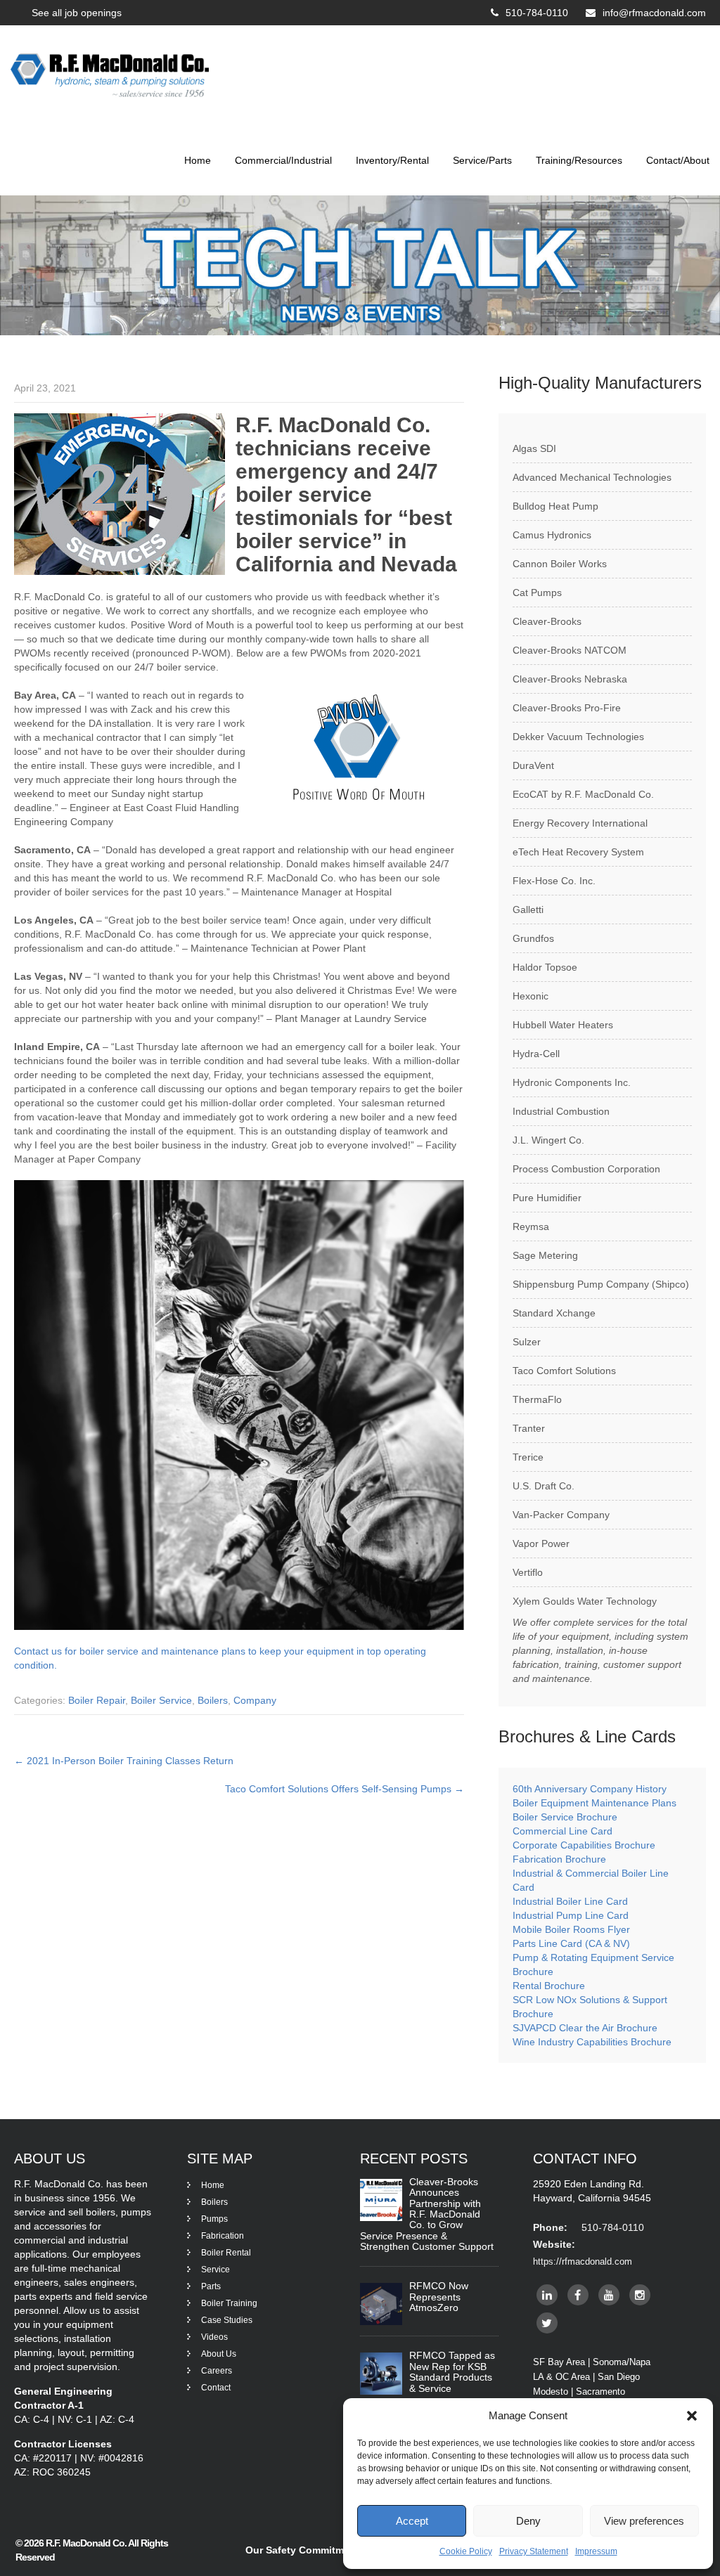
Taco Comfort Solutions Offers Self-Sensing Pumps (345, 1789)
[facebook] (578, 2295)
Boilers (213, 1700)
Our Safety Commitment (302, 2550)
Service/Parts (482, 160)
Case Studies (227, 2320)
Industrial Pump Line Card (571, 1915)
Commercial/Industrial (283, 160)
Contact (216, 2388)
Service (216, 2270)
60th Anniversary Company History (590, 1789)
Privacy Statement (534, 2551)
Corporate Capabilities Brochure (584, 1845)
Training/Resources (579, 160)
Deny (528, 2521)
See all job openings (77, 13)
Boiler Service (161, 1700)
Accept (412, 2521)
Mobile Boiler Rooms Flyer (571, 1929)
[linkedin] (547, 2295)
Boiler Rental (226, 2253)
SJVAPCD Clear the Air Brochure (585, 2028)
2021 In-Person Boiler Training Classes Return (124, 1761)
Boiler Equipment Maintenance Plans (594, 1803)
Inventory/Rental (392, 160)
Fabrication (223, 2236)
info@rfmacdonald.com (654, 13)
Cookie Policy (466, 2551)
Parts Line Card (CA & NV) (571, 1943)
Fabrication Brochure (559, 1859)
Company (255, 1700)
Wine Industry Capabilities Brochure (592, 2042)
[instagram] (640, 2295)
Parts (211, 2286)
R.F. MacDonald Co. (87, 2543)
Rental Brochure (549, 1986)
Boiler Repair (97, 1700)
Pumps (214, 2219)
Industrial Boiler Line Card (570, 1901)
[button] (692, 2416)
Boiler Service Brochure (565, 1817)
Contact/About (678, 160)
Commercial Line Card (564, 1831)
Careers (217, 2371)
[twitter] (547, 2323)
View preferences (644, 2521)
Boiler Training (229, 2303)
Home (198, 160)
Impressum (596, 2551)
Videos (214, 2337)
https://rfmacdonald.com (583, 2261)
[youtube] (609, 2295)
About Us (219, 2354)
